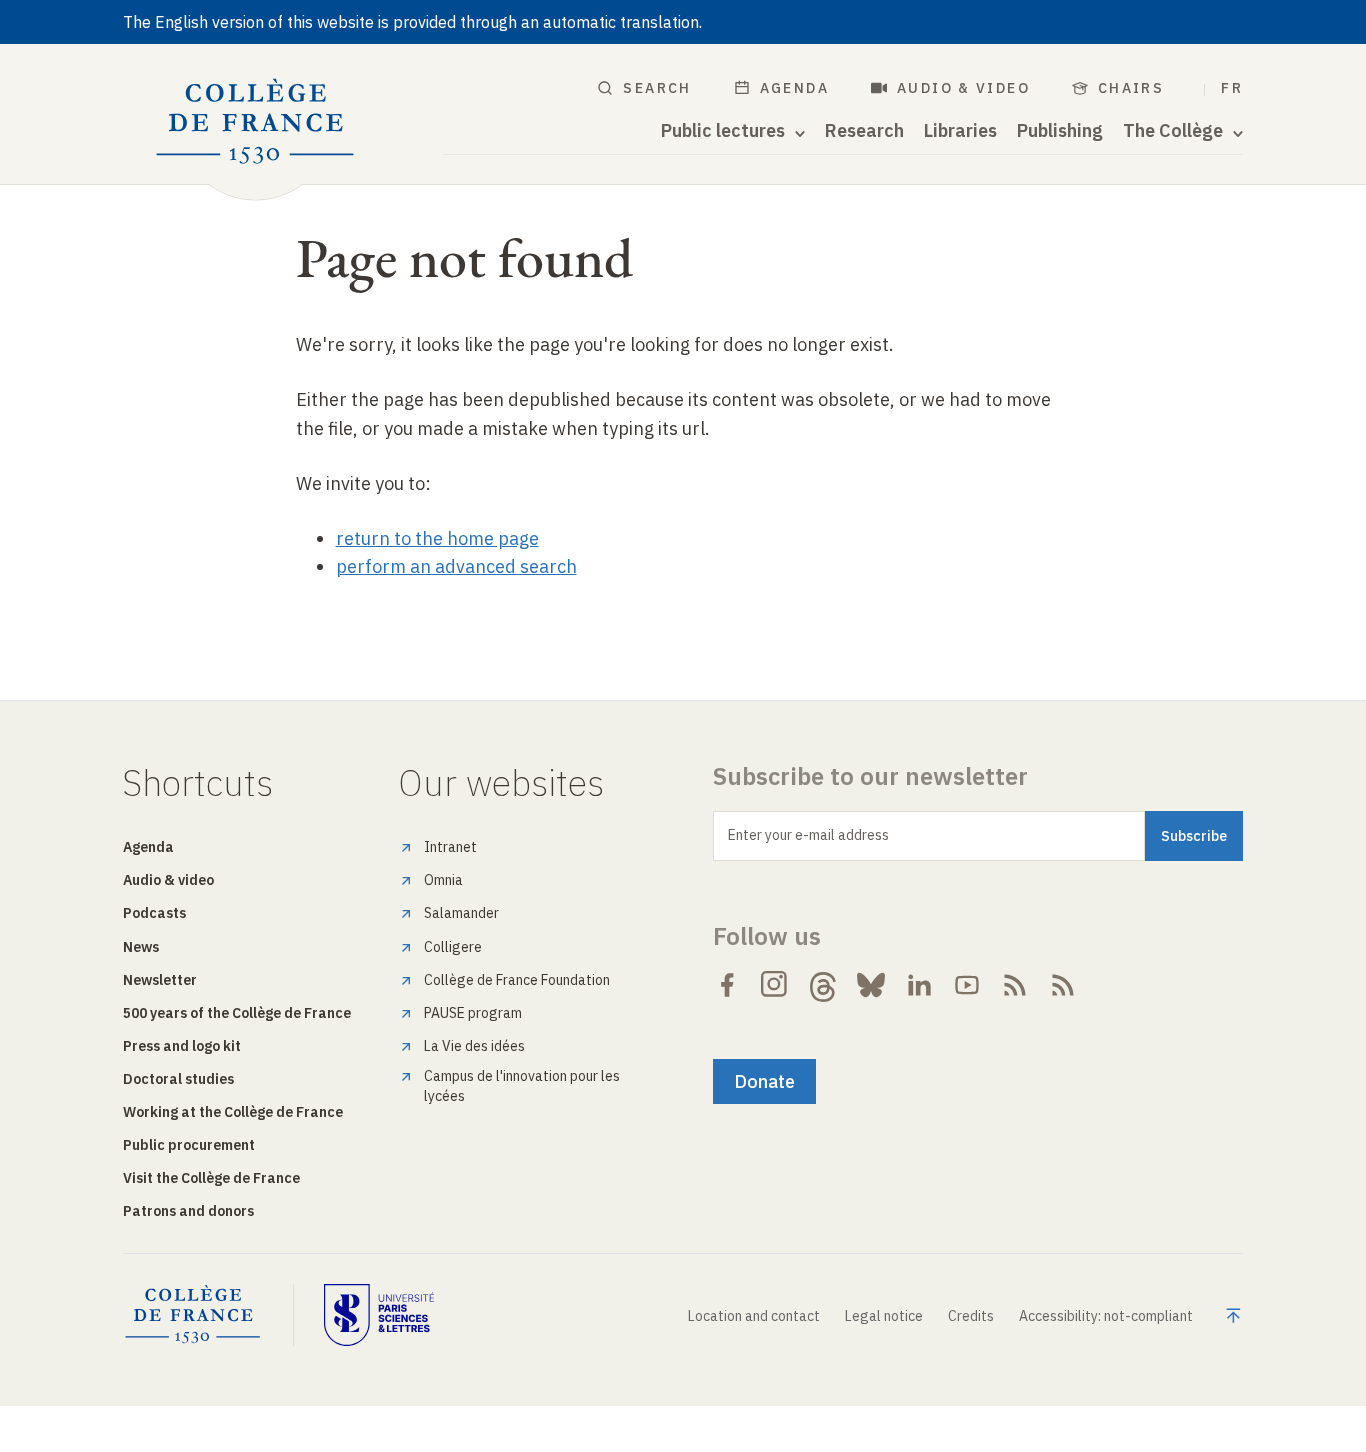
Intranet (450, 847)
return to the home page (437, 538)
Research (864, 131)
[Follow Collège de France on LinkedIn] (919, 985)
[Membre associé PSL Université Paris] (379, 1315)
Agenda (794, 88)
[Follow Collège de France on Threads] (823, 985)
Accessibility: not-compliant (1106, 1316)
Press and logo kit (182, 1046)
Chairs (1131, 88)
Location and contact (754, 1316)
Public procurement (189, 1145)
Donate (764, 1081)
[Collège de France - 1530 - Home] (255, 122)
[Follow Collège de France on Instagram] (775, 985)
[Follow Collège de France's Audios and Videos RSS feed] (1063, 985)
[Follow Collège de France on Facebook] (727, 985)
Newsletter (160, 980)
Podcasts (154, 913)
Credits (971, 1316)
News (141, 947)
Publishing (1060, 131)
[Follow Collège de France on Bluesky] (871, 985)
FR (1232, 88)
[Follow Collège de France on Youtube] (967, 985)
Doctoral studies (178, 1079)
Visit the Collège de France (211, 1178)
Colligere (453, 947)
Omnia (443, 880)
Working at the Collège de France (233, 1112)
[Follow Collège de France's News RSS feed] (1015, 985)
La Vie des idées (474, 1046)
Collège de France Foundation (517, 980)
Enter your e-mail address (808, 835)
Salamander (461, 913)
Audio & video (963, 88)
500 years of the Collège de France (237, 1013)
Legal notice (884, 1316)
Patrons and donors (188, 1211)
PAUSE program (473, 1013)
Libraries (960, 131)
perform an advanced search (456, 566)
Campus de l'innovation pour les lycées (522, 1086)
